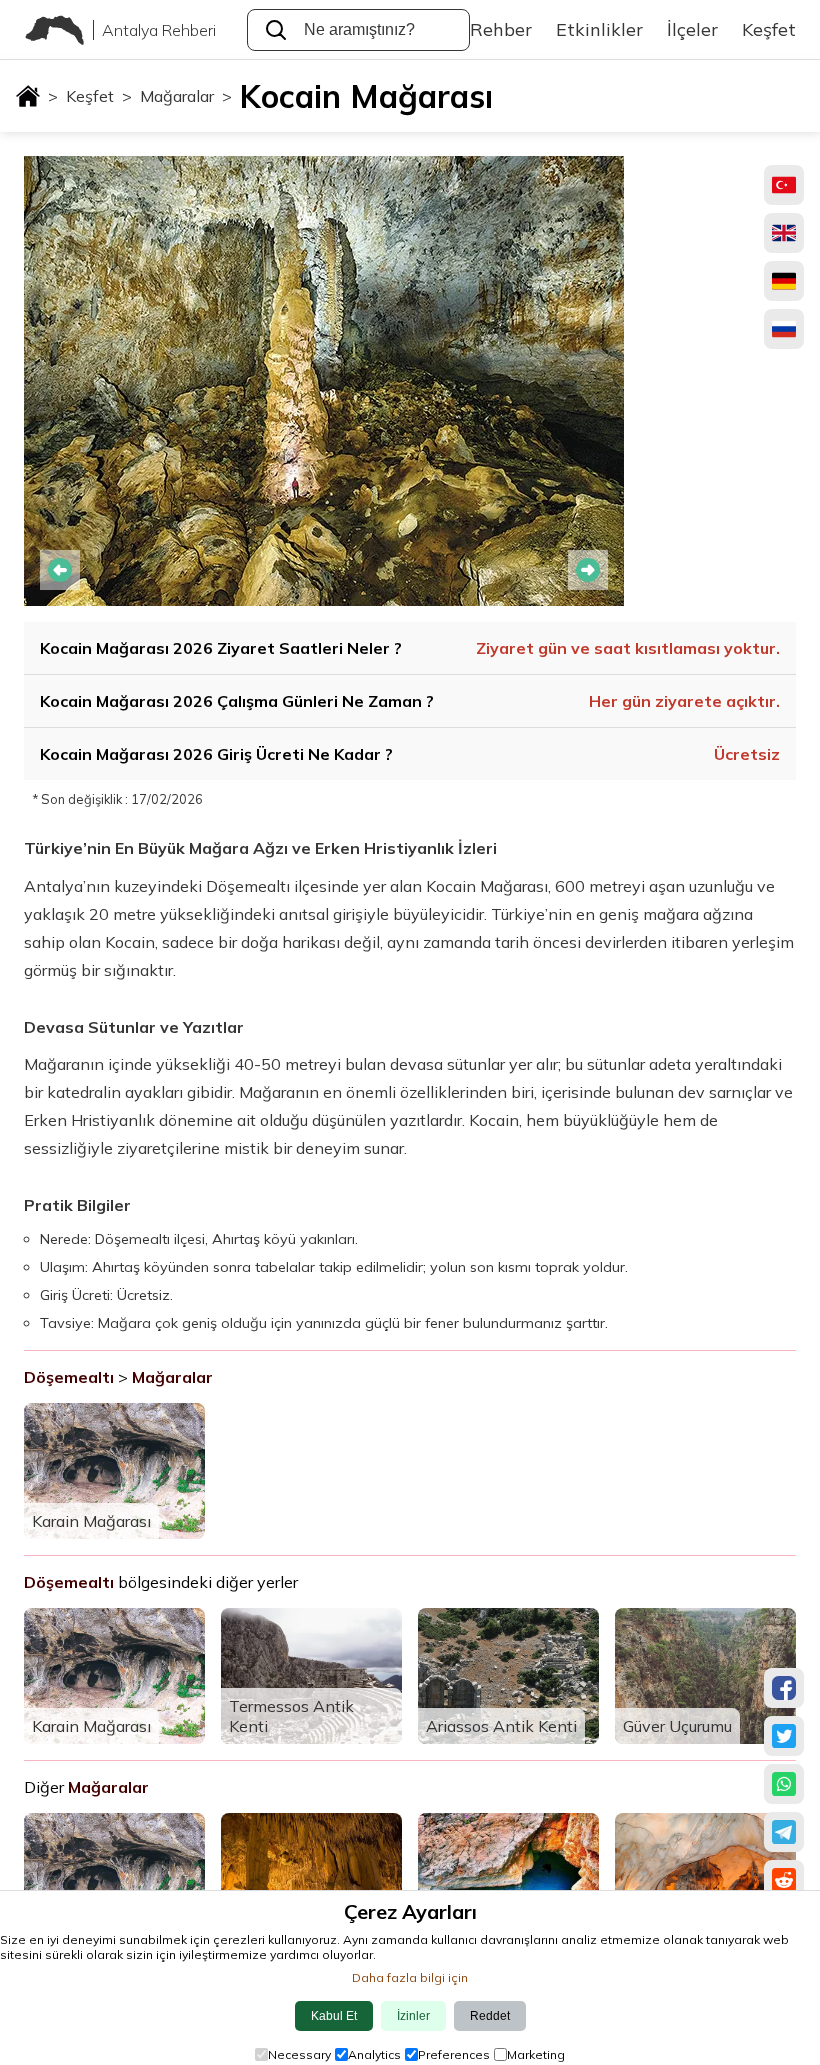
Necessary (299, 2054)
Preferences (454, 2054)
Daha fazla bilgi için (410, 1977)
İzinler (413, 2016)
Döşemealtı (69, 1377)
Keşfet (99, 96)
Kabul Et (334, 2016)
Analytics (374, 2054)
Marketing (536, 2054)
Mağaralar (186, 96)
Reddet (490, 2016)
